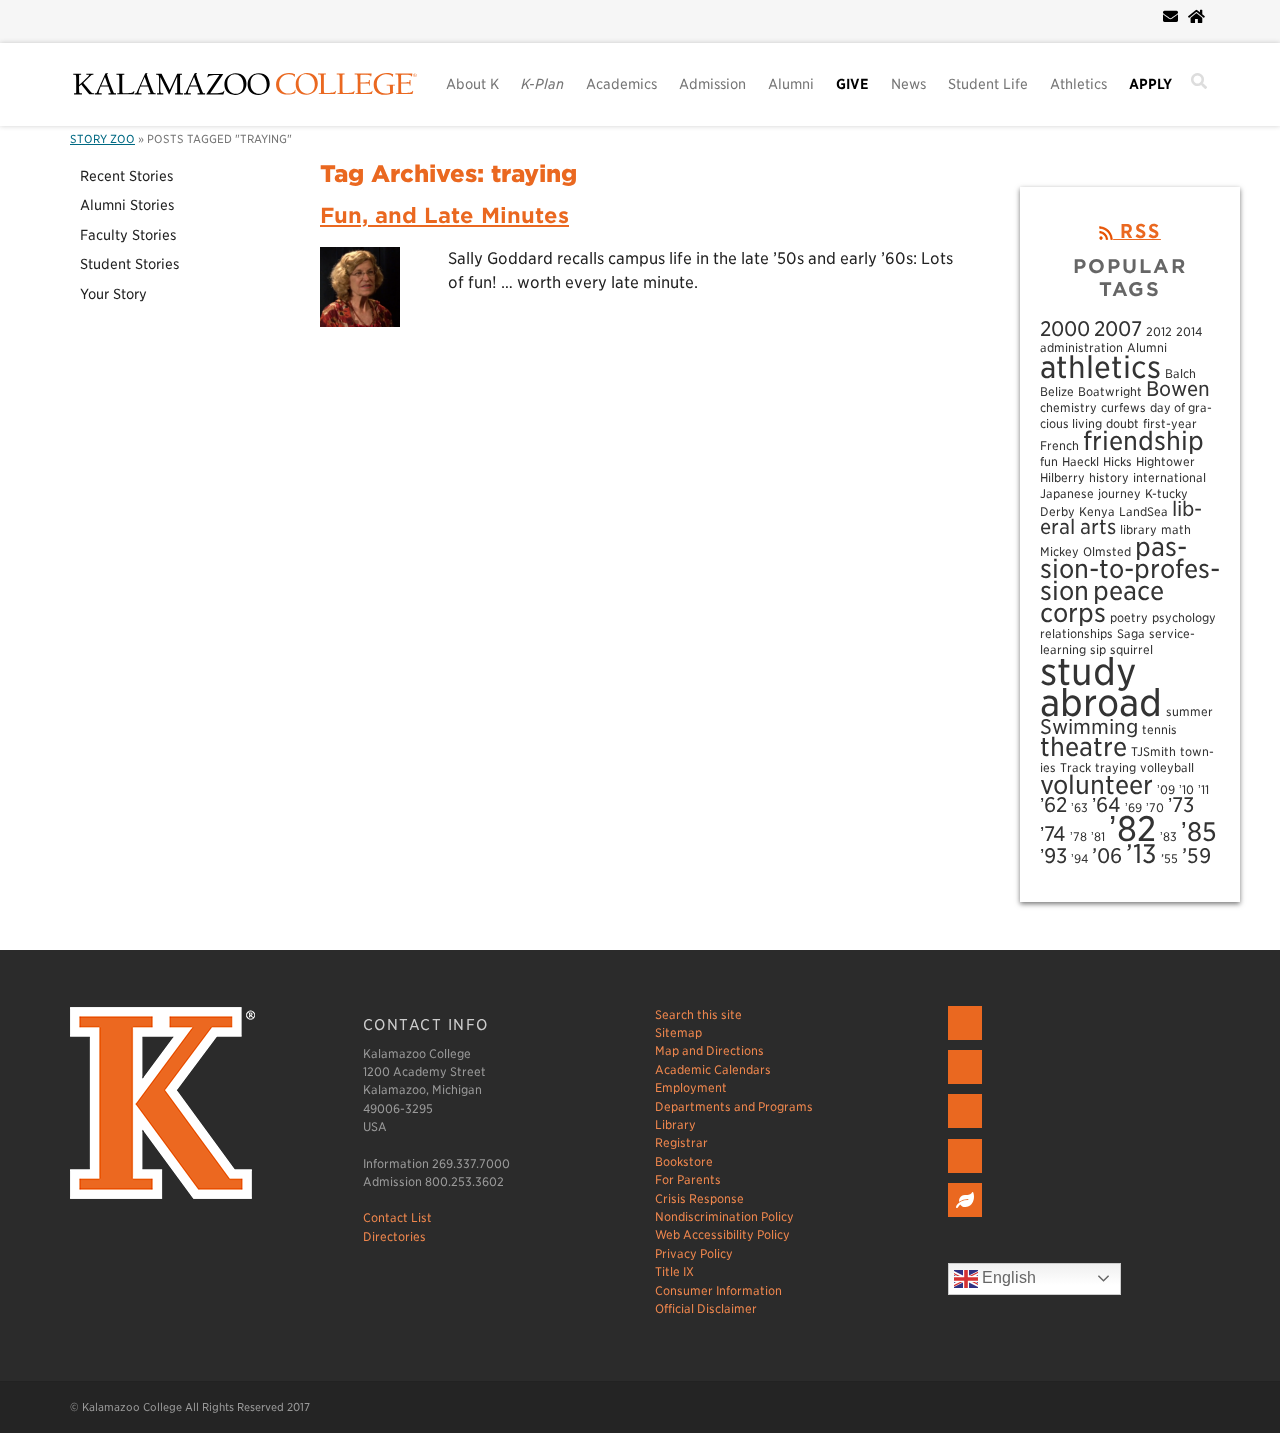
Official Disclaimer (706, 1308)
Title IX (674, 1271)
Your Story (113, 294)
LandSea (1143, 511)
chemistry (1068, 407)
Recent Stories (126, 176)
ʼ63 (1079, 807)
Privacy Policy (694, 1253)
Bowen (1178, 389)
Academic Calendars (713, 1069)
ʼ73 (1181, 805)
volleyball (1167, 767)
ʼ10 (1186, 789)
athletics (1100, 367)
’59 (1196, 856)
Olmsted (1107, 551)
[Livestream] (967, 1217)
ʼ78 (1078, 836)
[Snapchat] (967, 1173)
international (1169, 477)
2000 (1065, 329)
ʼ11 (1203, 789)
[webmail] (1170, 17)
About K (472, 84)
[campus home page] (1196, 17)
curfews (1123, 407)
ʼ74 (1053, 834)
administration (1081, 347)
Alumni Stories (127, 205)
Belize (1057, 391)
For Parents (688, 1179)
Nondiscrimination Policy (724, 1216)
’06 (1107, 856)
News (908, 84)
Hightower (1165, 461)
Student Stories (129, 264)
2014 (1189, 331)
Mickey (1059, 551)
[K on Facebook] (967, 1040)
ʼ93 (1053, 856)
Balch (1180, 373)
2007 (1118, 329)
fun (1049, 461)
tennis (1159, 729)
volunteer (1096, 784)
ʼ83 (1168, 836)
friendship (1143, 440)
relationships (1076, 633)
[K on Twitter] (967, 1084)
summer (1189, 711)
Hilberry (1062, 477)
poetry (1129, 617)
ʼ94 (1079, 858)
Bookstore (684, 1161)
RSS (1137, 231)
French (1059, 445)
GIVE (852, 84)
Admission (712, 84)
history (1109, 477)
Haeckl (1080, 461)
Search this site (698, 1014)
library (1138, 529)
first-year (1170, 423)
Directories (394, 1236)
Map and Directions (709, 1050)
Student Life (988, 84)
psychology (1184, 617)
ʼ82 (1132, 828)
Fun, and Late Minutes (444, 215)
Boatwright (1110, 391)
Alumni (791, 84)
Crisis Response (699, 1198)
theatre (1083, 746)
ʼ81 (1098, 836)
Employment (691, 1087)
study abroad (1101, 687)
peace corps (1102, 601)
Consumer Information (718, 1290)
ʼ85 (1199, 831)
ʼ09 (1166, 789)
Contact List (397, 1217)
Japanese (1067, 493)
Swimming (1089, 727)
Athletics (1078, 84)
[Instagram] (967, 1128)
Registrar (681, 1142)
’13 (1141, 853)
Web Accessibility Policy (722, 1234)
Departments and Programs (734, 1106)
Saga (1131, 633)
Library (675, 1124)
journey (1119, 493)
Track (1075, 767)
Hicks (1117, 461)
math (1176, 529)
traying (1115, 767)
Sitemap (678, 1032)
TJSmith (1153, 751)
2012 (1159, 331)
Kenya (1097, 511)
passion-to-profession (1130, 568)
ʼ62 (1053, 805)
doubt (1122, 423)
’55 (1169, 858)
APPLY (1150, 84)
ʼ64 (1106, 805)
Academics (621, 84)
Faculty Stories (128, 235)
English (1007, 1277)
